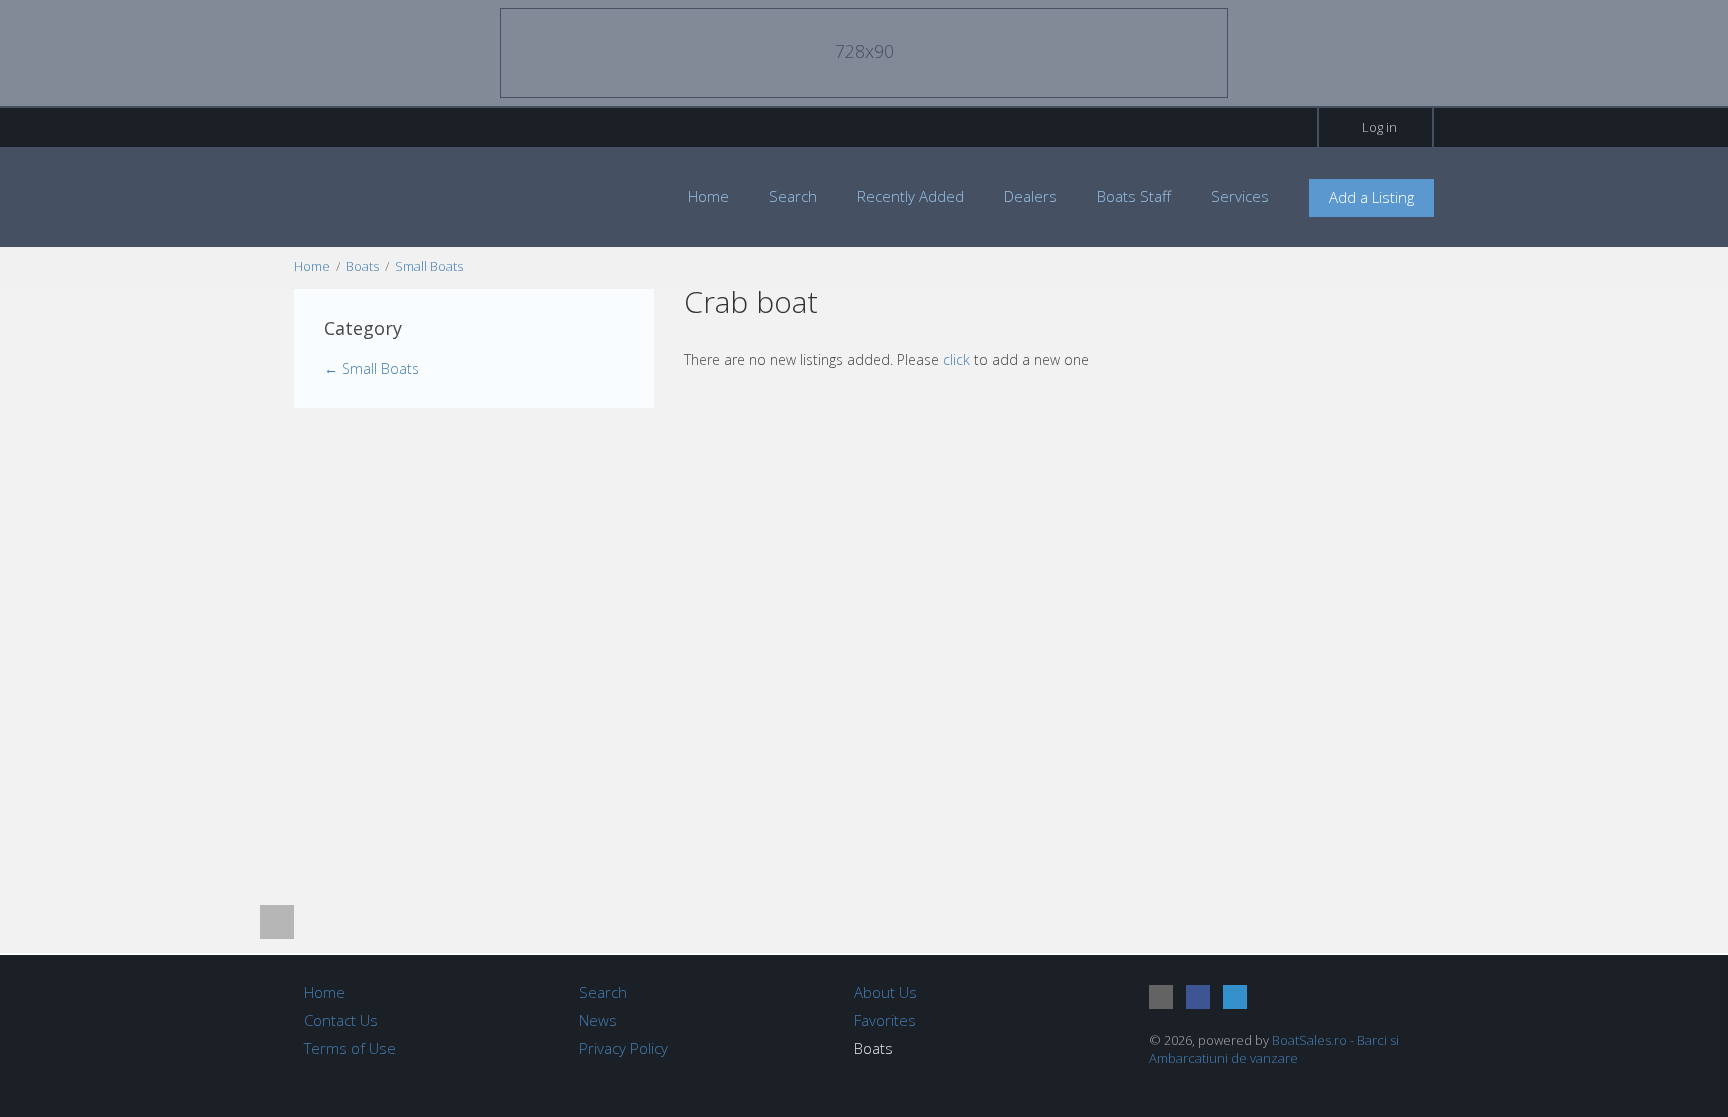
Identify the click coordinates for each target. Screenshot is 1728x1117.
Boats (362, 266)
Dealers (1030, 196)
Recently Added (910, 196)
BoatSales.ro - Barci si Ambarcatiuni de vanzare (1274, 1049)
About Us (885, 992)
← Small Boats (371, 368)
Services (1240, 196)
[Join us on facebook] (1198, 997)
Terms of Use (350, 1048)
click (956, 359)
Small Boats (429, 266)
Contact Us (341, 1020)
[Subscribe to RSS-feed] (1161, 997)
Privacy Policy (623, 1048)
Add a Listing (1371, 197)
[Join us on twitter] (1235, 997)
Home (708, 196)
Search (793, 196)
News (598, 1020)
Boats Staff (1134, 196)
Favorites (885, 1020)
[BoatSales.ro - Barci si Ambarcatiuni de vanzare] (404, 195)
